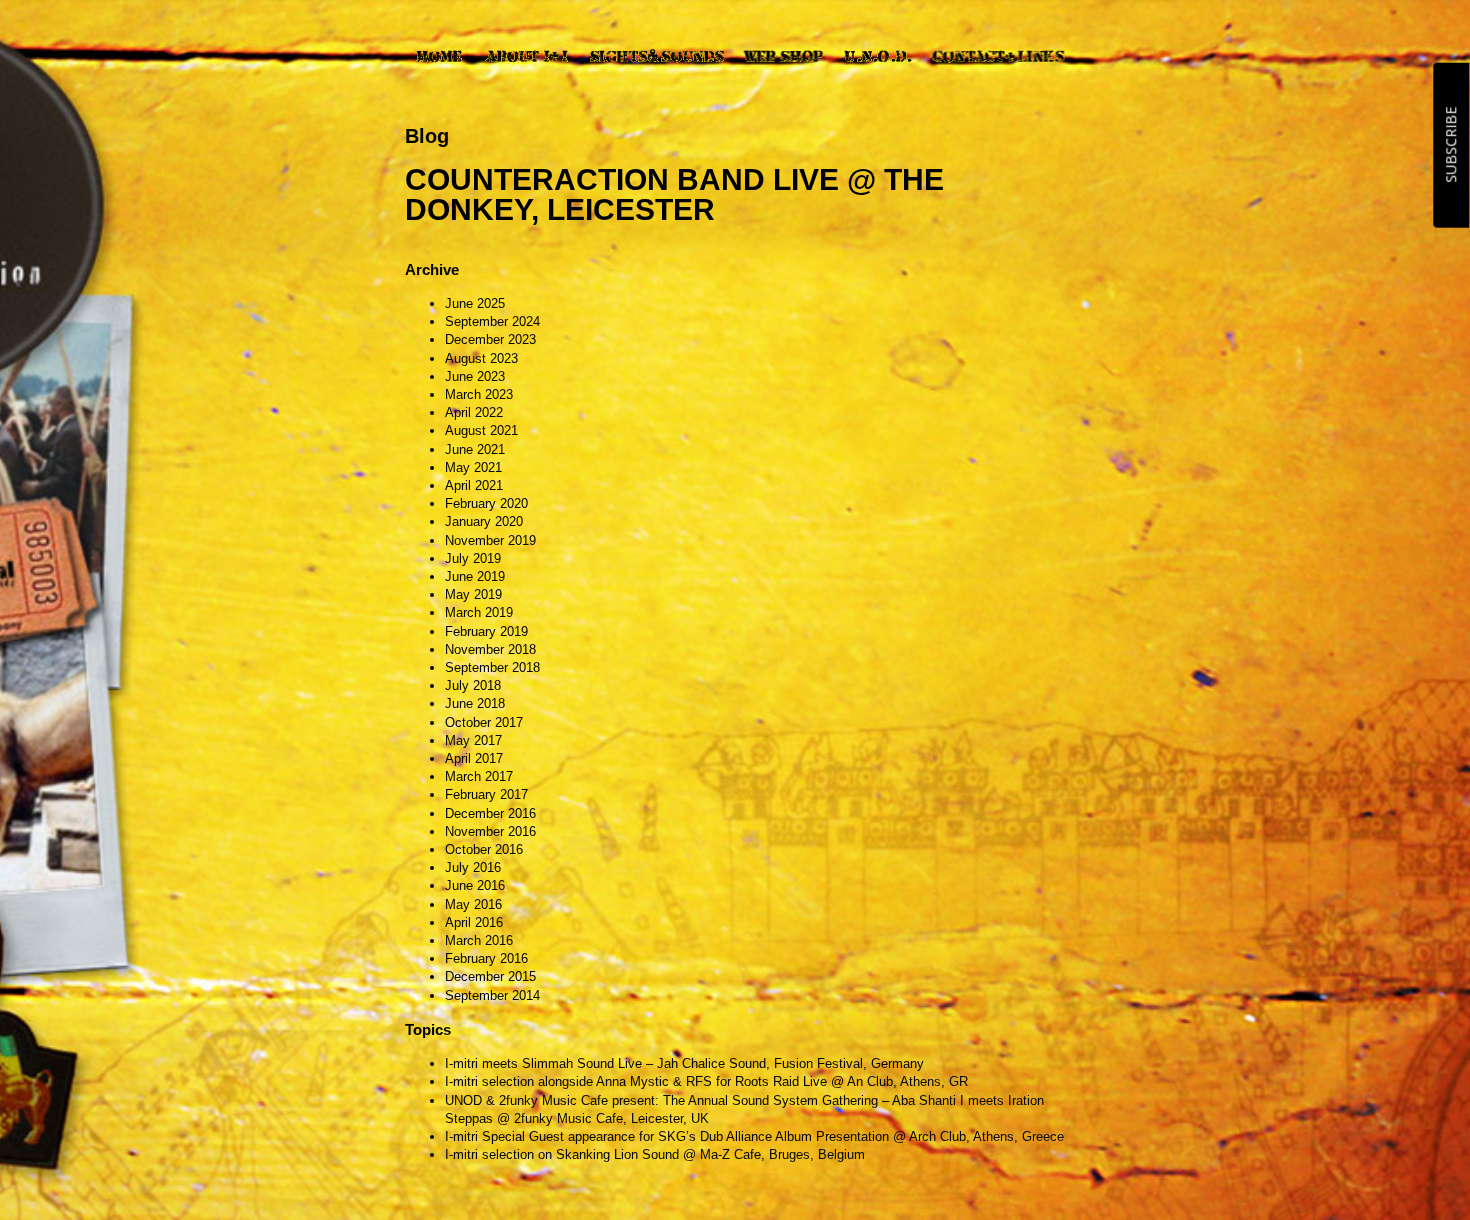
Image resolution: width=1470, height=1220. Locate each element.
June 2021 (475, 449)
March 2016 (479, 940)
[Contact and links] (998, 55)
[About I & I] (526, 55)
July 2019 (473, 558)
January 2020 (484, 521)
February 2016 (486, 958)
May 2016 (473, 904)
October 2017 (484, 722)
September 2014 (492, 995)
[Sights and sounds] (656, 55)
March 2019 (479, 612)
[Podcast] (878, 55)
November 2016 (490, 831)
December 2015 (490, 976)
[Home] (438, 55)
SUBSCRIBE (1450, 145)
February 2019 (486, 631)
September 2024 (492, 321)
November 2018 (490, 649)
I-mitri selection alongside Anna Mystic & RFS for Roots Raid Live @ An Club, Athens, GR (706, 1081)
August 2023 (481, 358)
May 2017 (473, 740)
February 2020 (486, 503)
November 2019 (490, 540)
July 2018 (473, 685)
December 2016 (490, 813)
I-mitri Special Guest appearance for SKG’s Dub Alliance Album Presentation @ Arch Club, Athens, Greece (754, 1136)
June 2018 (475, 703)
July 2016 (473, 867)
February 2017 (486, 794)
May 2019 (473, 594)
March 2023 (479, 394)
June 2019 (475, 576)
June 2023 (475, 376)
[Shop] (783, 55)
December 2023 (490, 339)
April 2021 (474, 485)
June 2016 (475, 885)
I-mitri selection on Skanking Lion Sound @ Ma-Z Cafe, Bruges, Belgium (655, 1154)
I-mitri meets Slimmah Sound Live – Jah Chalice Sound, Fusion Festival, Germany (684, 1063)
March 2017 (479, 776)
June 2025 (475, 303)
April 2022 (474, 412)
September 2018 (492, 667)
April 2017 (474, 758)
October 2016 (484, 849)
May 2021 (473, 467)
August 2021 (481, 430)
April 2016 (474, 922)
